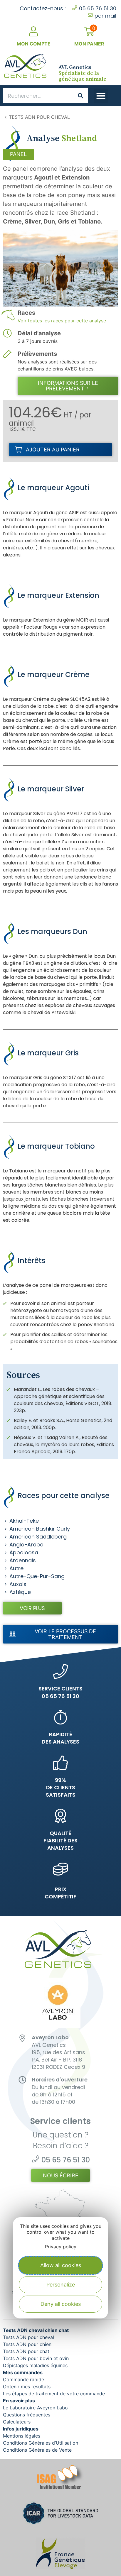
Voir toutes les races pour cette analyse (62, 321)
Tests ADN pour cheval (39, 117)
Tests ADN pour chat (26, 2351)
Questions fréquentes (27, 2415)
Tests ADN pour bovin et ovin (36, 2358)
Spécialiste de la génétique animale (82, 73)
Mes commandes (23, 2372)
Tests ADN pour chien (27, 2344)
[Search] (80, 96)
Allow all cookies (61, 2265)
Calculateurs (17, 2422)
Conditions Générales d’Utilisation (41, 2443)
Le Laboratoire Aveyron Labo (35, 2408)
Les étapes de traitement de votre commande (54, 2394)
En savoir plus (19, 2401)
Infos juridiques (21, 2429)
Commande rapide (23, 2379)
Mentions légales (22, 2436)
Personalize (61, 2285)
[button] (101, 96)
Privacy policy (61, 2247)
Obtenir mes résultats (27, 2387)
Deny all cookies (61, 2304)
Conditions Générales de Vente (37, 2450)
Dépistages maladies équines (35, 2365)
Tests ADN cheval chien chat (36, 2330)
